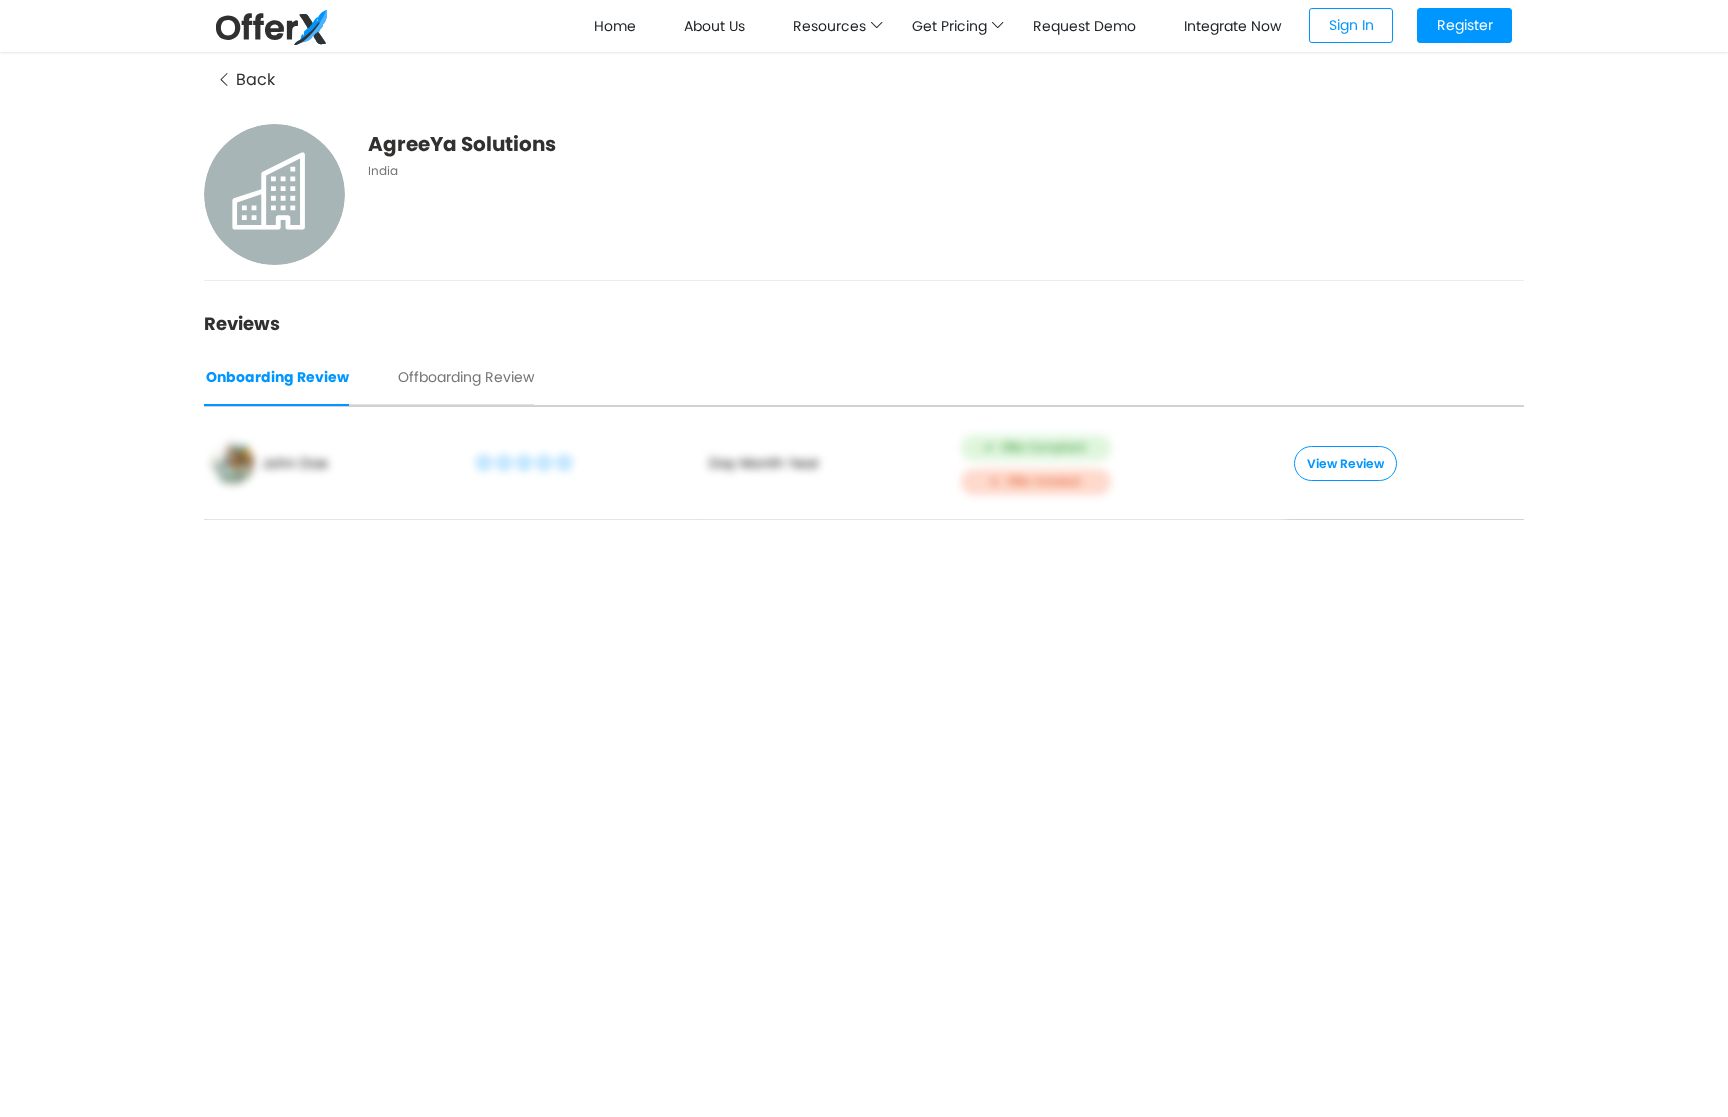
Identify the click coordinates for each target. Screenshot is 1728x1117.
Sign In (1351, 25)
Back (253, 79)
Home (615, 26)
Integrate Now (1232, 26)
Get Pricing (951, 26)
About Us (714, 26)
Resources (831, 26)
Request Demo (1084, 26)
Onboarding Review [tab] (277, 377)
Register (1465, 25)
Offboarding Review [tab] (466, 377)
